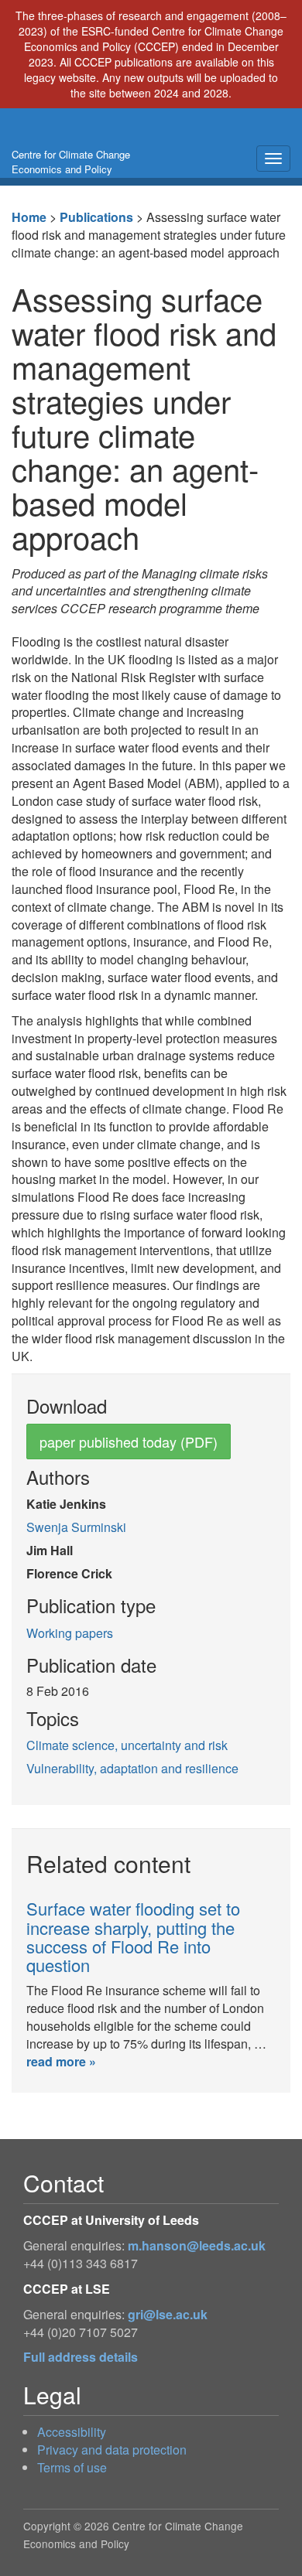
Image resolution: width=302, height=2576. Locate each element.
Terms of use (72, 2467)
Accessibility (72, 2432)
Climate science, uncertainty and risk (127, 1745)
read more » (61, 2061)
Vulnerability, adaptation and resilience (132, 1768)
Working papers (70, 1633)
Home (29, 217)
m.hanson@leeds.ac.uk (197, 2245)
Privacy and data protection (112, 2450)
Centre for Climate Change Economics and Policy (71, 162)
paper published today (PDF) (129, 1442)
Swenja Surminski (76, 1527)
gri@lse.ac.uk (168, 2314)
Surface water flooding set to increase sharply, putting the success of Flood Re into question (133, 1936)
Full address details (81, 2357)
